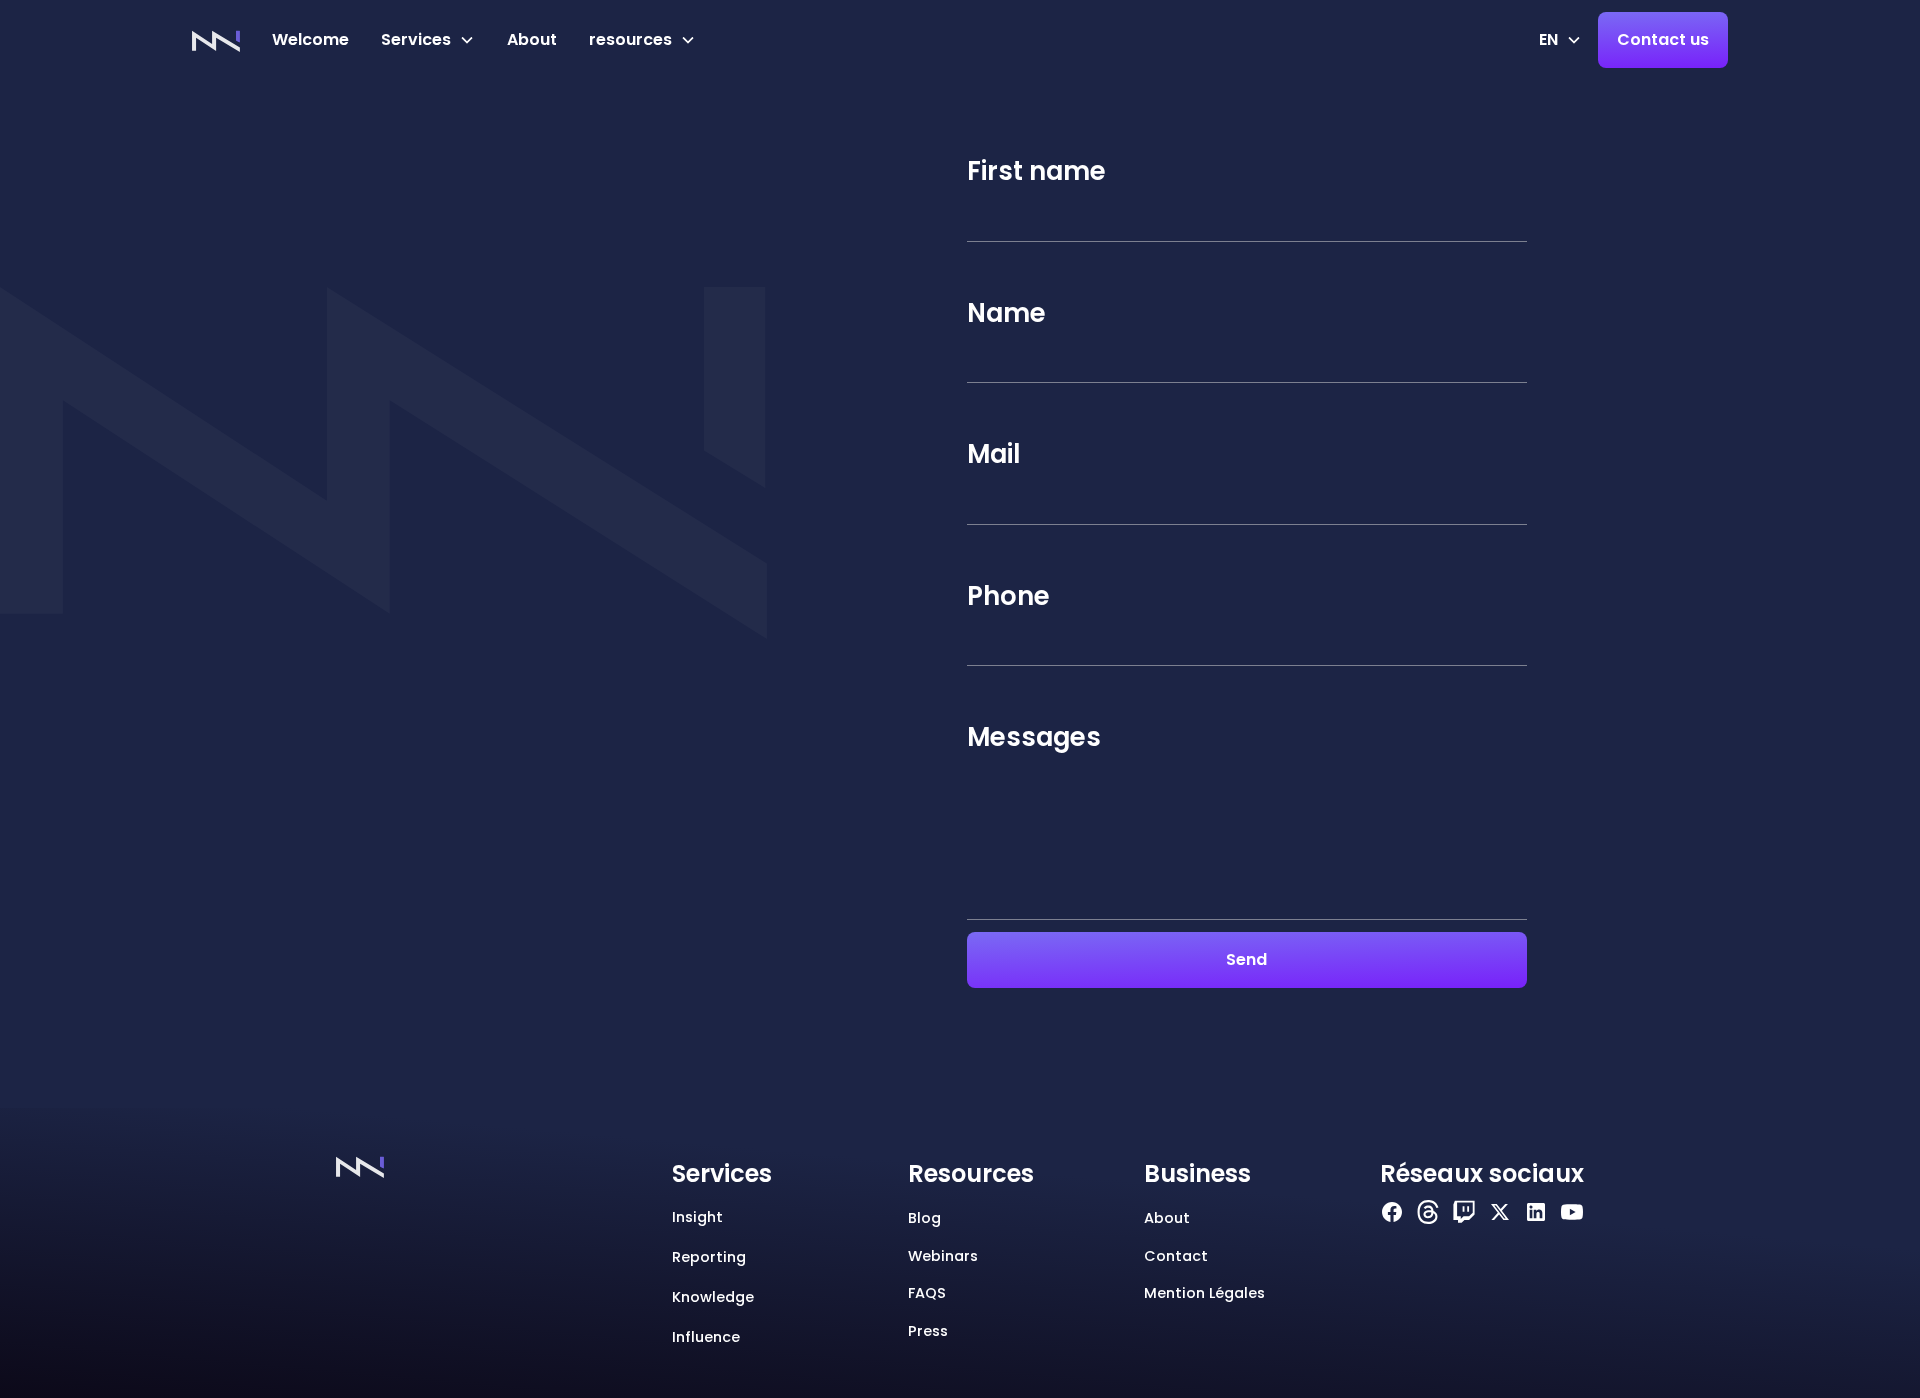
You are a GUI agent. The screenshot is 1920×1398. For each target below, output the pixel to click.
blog (924, 1218)
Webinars (943, 1256)
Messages (1034, 737)
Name (1006, 313)
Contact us (1663, 39)
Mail (993, 454)
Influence (706, 1337)
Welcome (310, 39)
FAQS (927, 1293)
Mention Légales (1204, 1293)
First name (1036, 171)
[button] (428, 40)
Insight (697, 1217)
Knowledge (713, 1297)
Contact (1176, 1256)
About (532, 39)
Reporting (709, 1257)
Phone (1008, 596)
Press (928, 1331)
